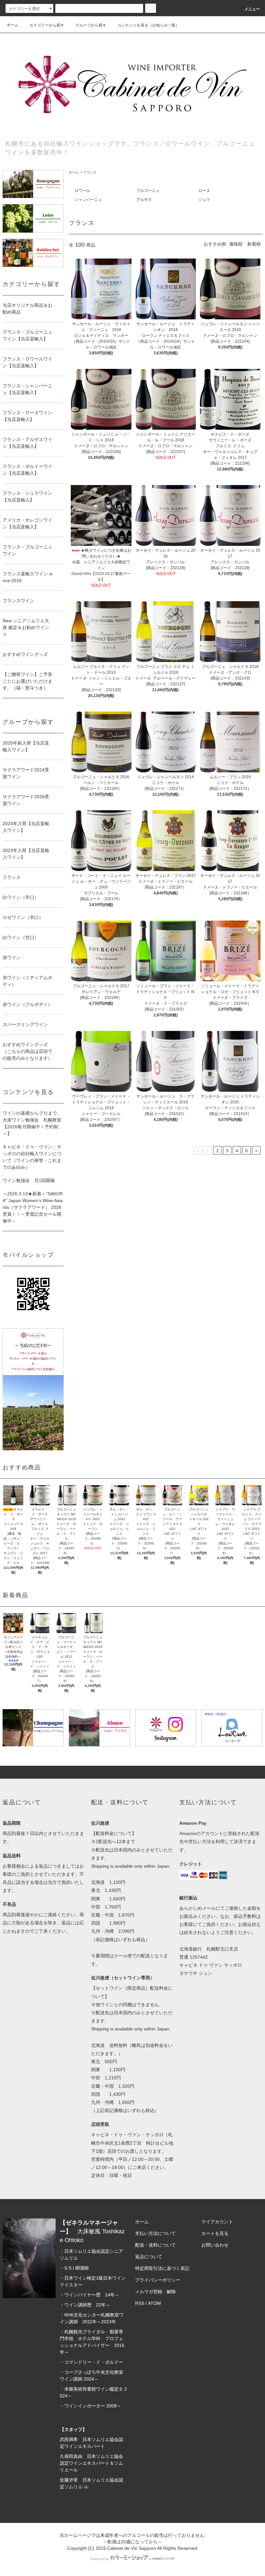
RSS (140, 2303)
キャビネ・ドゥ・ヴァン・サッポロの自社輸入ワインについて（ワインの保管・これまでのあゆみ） (32, 1157)
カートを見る (215, 2233)
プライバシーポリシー (158, 2280)
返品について (149, 2257)
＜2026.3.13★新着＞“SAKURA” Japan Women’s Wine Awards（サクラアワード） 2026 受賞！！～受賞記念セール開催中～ (33, 1207)
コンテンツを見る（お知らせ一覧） (148, 25)
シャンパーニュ (88, 200)
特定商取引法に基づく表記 (162, 2268)
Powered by (100, 2559)
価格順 (236, 244)
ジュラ (204, 200)
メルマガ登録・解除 (155, 2292)
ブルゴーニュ (148, 191)
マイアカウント (217, 2222)
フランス (90, 172)
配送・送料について (155, 2245)
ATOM (154, 2303)
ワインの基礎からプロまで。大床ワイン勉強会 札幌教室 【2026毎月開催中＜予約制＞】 (33, 1123)
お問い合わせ (215, 2245)
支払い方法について (155, 2233)
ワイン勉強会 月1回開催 (29, 1180)
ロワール (82, 191)
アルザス (144, 200)
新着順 (254, 244)
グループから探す (91, 25)
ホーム (13, 25)
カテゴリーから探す (47, 25)
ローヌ (204, 191)
